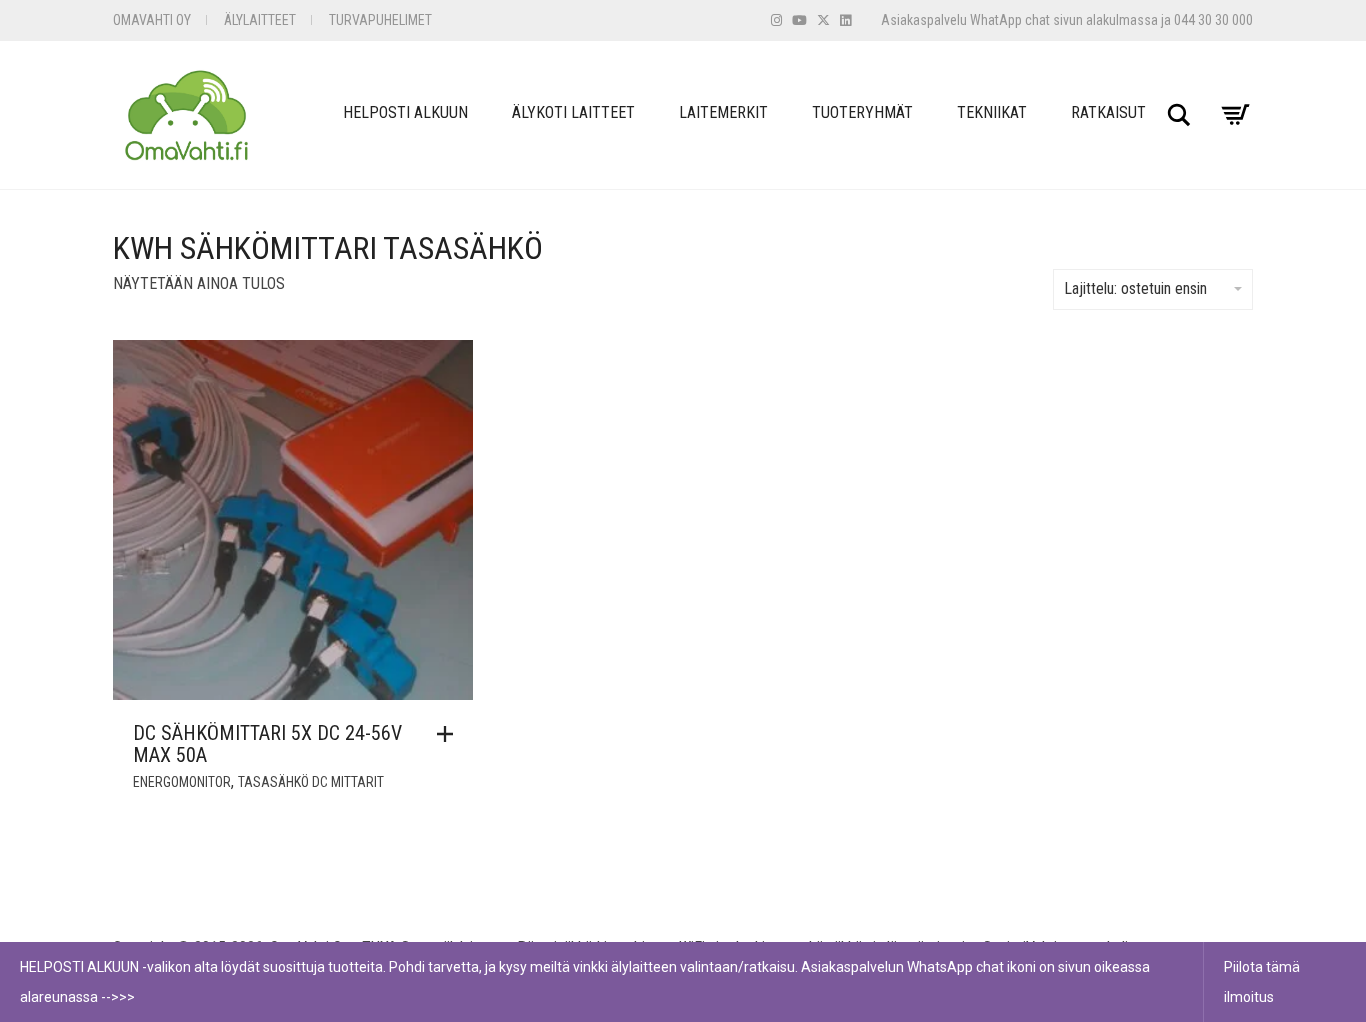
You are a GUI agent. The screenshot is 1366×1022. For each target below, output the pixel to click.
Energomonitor (182, 782)
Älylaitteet (260, 20)
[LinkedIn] (845, 20)
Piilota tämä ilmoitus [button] (1262, 982)
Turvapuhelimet (380, 20)
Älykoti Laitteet (573, 112)
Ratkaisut (1108, 112)
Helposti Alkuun (405, 112)
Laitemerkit (723, 112)
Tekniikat (992, 112)
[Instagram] (776, 20)
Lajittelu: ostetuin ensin (1135, 288)
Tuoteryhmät (862, 112)
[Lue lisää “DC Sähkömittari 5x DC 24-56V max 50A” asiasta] (450, 734)
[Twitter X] (823, 20)
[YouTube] (799, 20)
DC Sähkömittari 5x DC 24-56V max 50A (267, 744)
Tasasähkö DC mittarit (311, 782)
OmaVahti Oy (152, 20)
